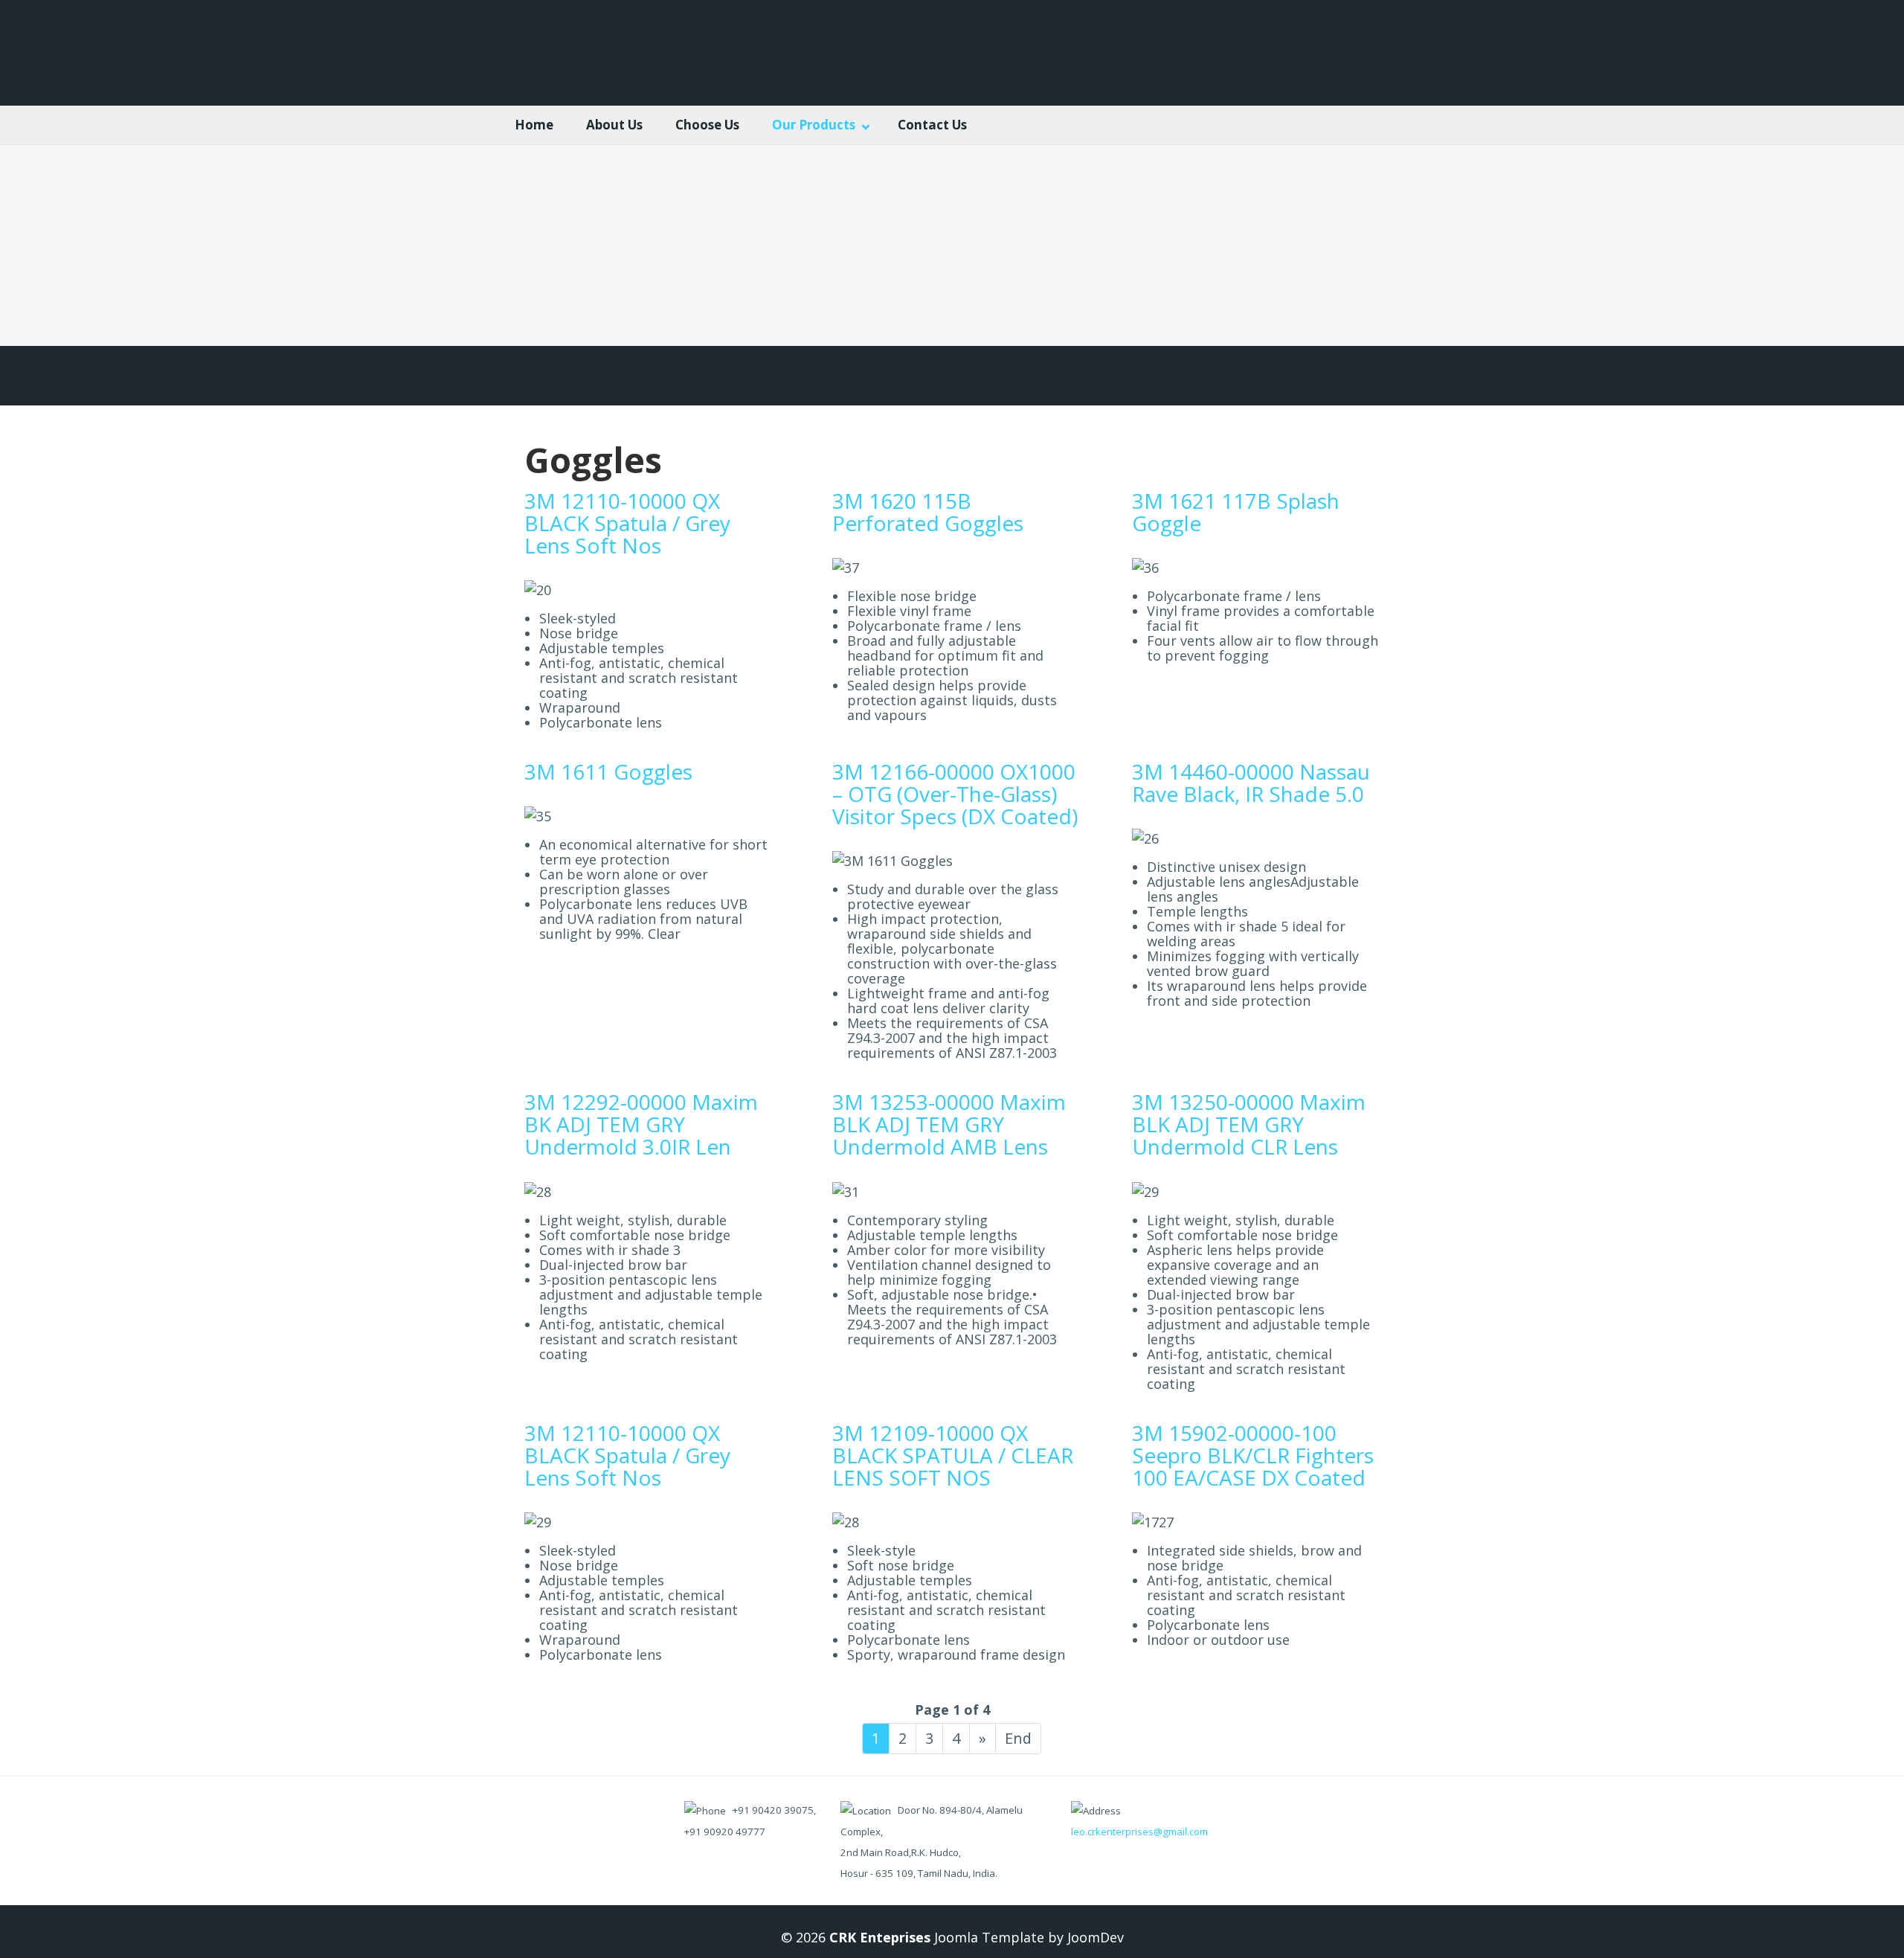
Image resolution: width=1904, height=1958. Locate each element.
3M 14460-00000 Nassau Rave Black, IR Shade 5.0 (1251, 783)
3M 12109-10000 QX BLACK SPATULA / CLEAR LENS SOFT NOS (953, 1455)
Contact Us (932, 125)
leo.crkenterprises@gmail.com (1139, 1832)
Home (534, 125)
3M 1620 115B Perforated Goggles (928, 512)
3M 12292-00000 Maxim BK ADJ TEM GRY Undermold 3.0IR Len (641, 1124)
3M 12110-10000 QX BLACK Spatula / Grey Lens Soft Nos (627, 523)
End (1018, 1738)
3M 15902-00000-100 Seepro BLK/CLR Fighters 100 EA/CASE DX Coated (1253, 1455)
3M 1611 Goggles (608, 771)
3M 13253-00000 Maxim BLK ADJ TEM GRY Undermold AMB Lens (949, 1124)
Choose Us (707, 125)
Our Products (814, 125)
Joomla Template (987, 1937)
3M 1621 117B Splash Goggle (1236, 512)
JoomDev (1096, 1937)
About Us (614, 125)
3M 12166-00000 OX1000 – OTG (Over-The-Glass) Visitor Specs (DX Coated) (955, 794)
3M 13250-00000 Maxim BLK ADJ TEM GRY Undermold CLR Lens (1249, 1124)
